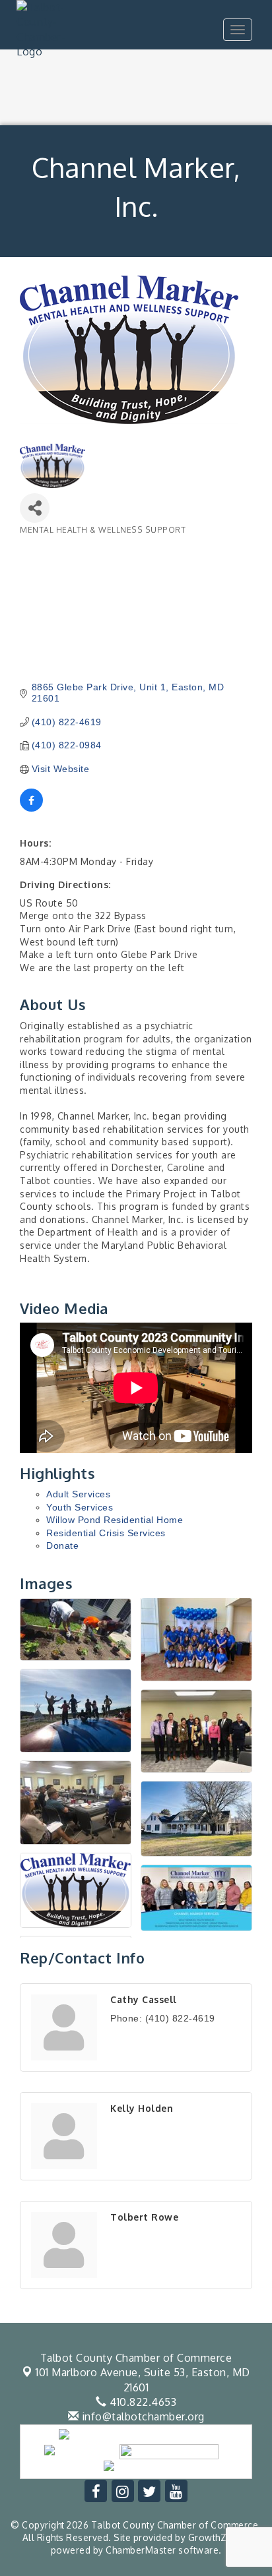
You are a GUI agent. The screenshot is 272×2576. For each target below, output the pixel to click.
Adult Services (78, 1494)
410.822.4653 (142, 2402)
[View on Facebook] (31, 808)
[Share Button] (35, 508)
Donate (62, 1545)
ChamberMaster (141, 2550)
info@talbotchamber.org (142, 2416)
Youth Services (80, 1507)
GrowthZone (216, 2537)
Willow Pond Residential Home (115, 1520)
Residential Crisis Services (106, 1533)
